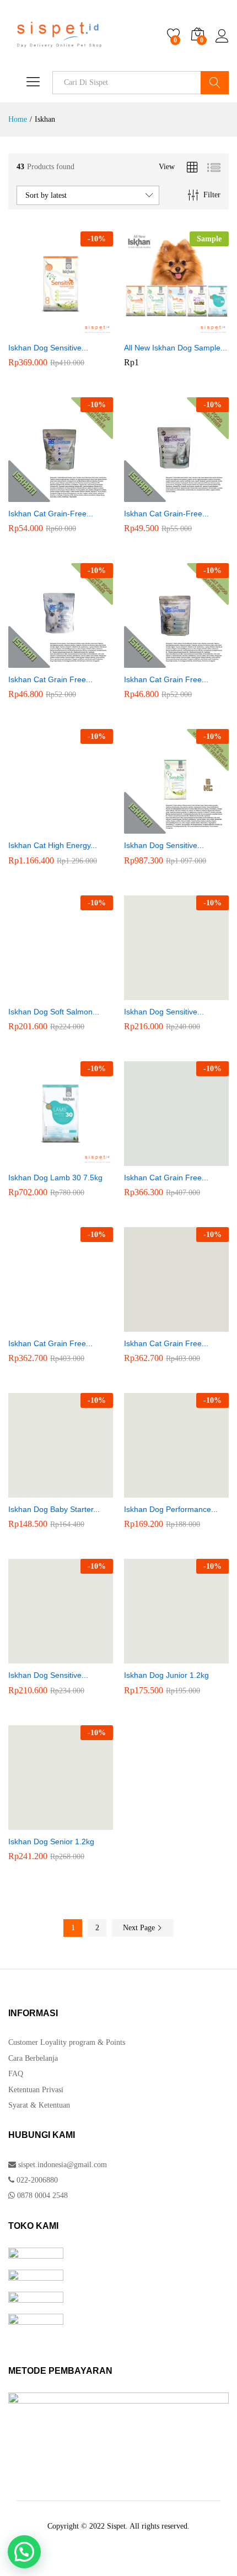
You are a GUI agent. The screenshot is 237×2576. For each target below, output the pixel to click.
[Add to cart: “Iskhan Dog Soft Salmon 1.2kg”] (46, 993)
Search (215, 83)
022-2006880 (36, 2180)
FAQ (16, 2074)
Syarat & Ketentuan (39, 2105)
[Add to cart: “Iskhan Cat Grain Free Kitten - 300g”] (162, 661)
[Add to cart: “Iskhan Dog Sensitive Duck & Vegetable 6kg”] (162, 827)
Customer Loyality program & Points (67, 2042)
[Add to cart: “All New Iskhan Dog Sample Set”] (162, 330)
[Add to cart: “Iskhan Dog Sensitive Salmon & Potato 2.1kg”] (46, 330)
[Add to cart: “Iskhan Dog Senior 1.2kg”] (46, 1823)
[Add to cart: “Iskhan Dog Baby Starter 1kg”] (46, 1491)
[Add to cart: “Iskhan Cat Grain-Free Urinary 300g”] (46, 495)
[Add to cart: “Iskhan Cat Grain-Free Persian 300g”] (162, 495)
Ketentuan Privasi (36, 2090)
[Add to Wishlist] (72, 330)
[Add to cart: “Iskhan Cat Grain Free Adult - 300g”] (46, 661)
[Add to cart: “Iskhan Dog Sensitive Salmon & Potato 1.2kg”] (162, 993)
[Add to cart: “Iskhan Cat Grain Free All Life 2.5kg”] (162, 1325)
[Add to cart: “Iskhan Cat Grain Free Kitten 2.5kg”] (162, 1159)
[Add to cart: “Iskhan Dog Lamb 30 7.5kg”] (46, 1159)
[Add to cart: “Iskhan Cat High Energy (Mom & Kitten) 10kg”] (46, 827)
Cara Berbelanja (33, 2058)
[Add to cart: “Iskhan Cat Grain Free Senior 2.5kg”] (46, 1325)
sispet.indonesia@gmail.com (63, 2165)
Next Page (140, 1928)
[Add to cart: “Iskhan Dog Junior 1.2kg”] (162, 1657)
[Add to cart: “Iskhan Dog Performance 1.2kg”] (162, 1491)
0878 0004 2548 (41, 2196)
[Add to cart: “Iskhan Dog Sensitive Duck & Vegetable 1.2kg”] (46, 1657)
